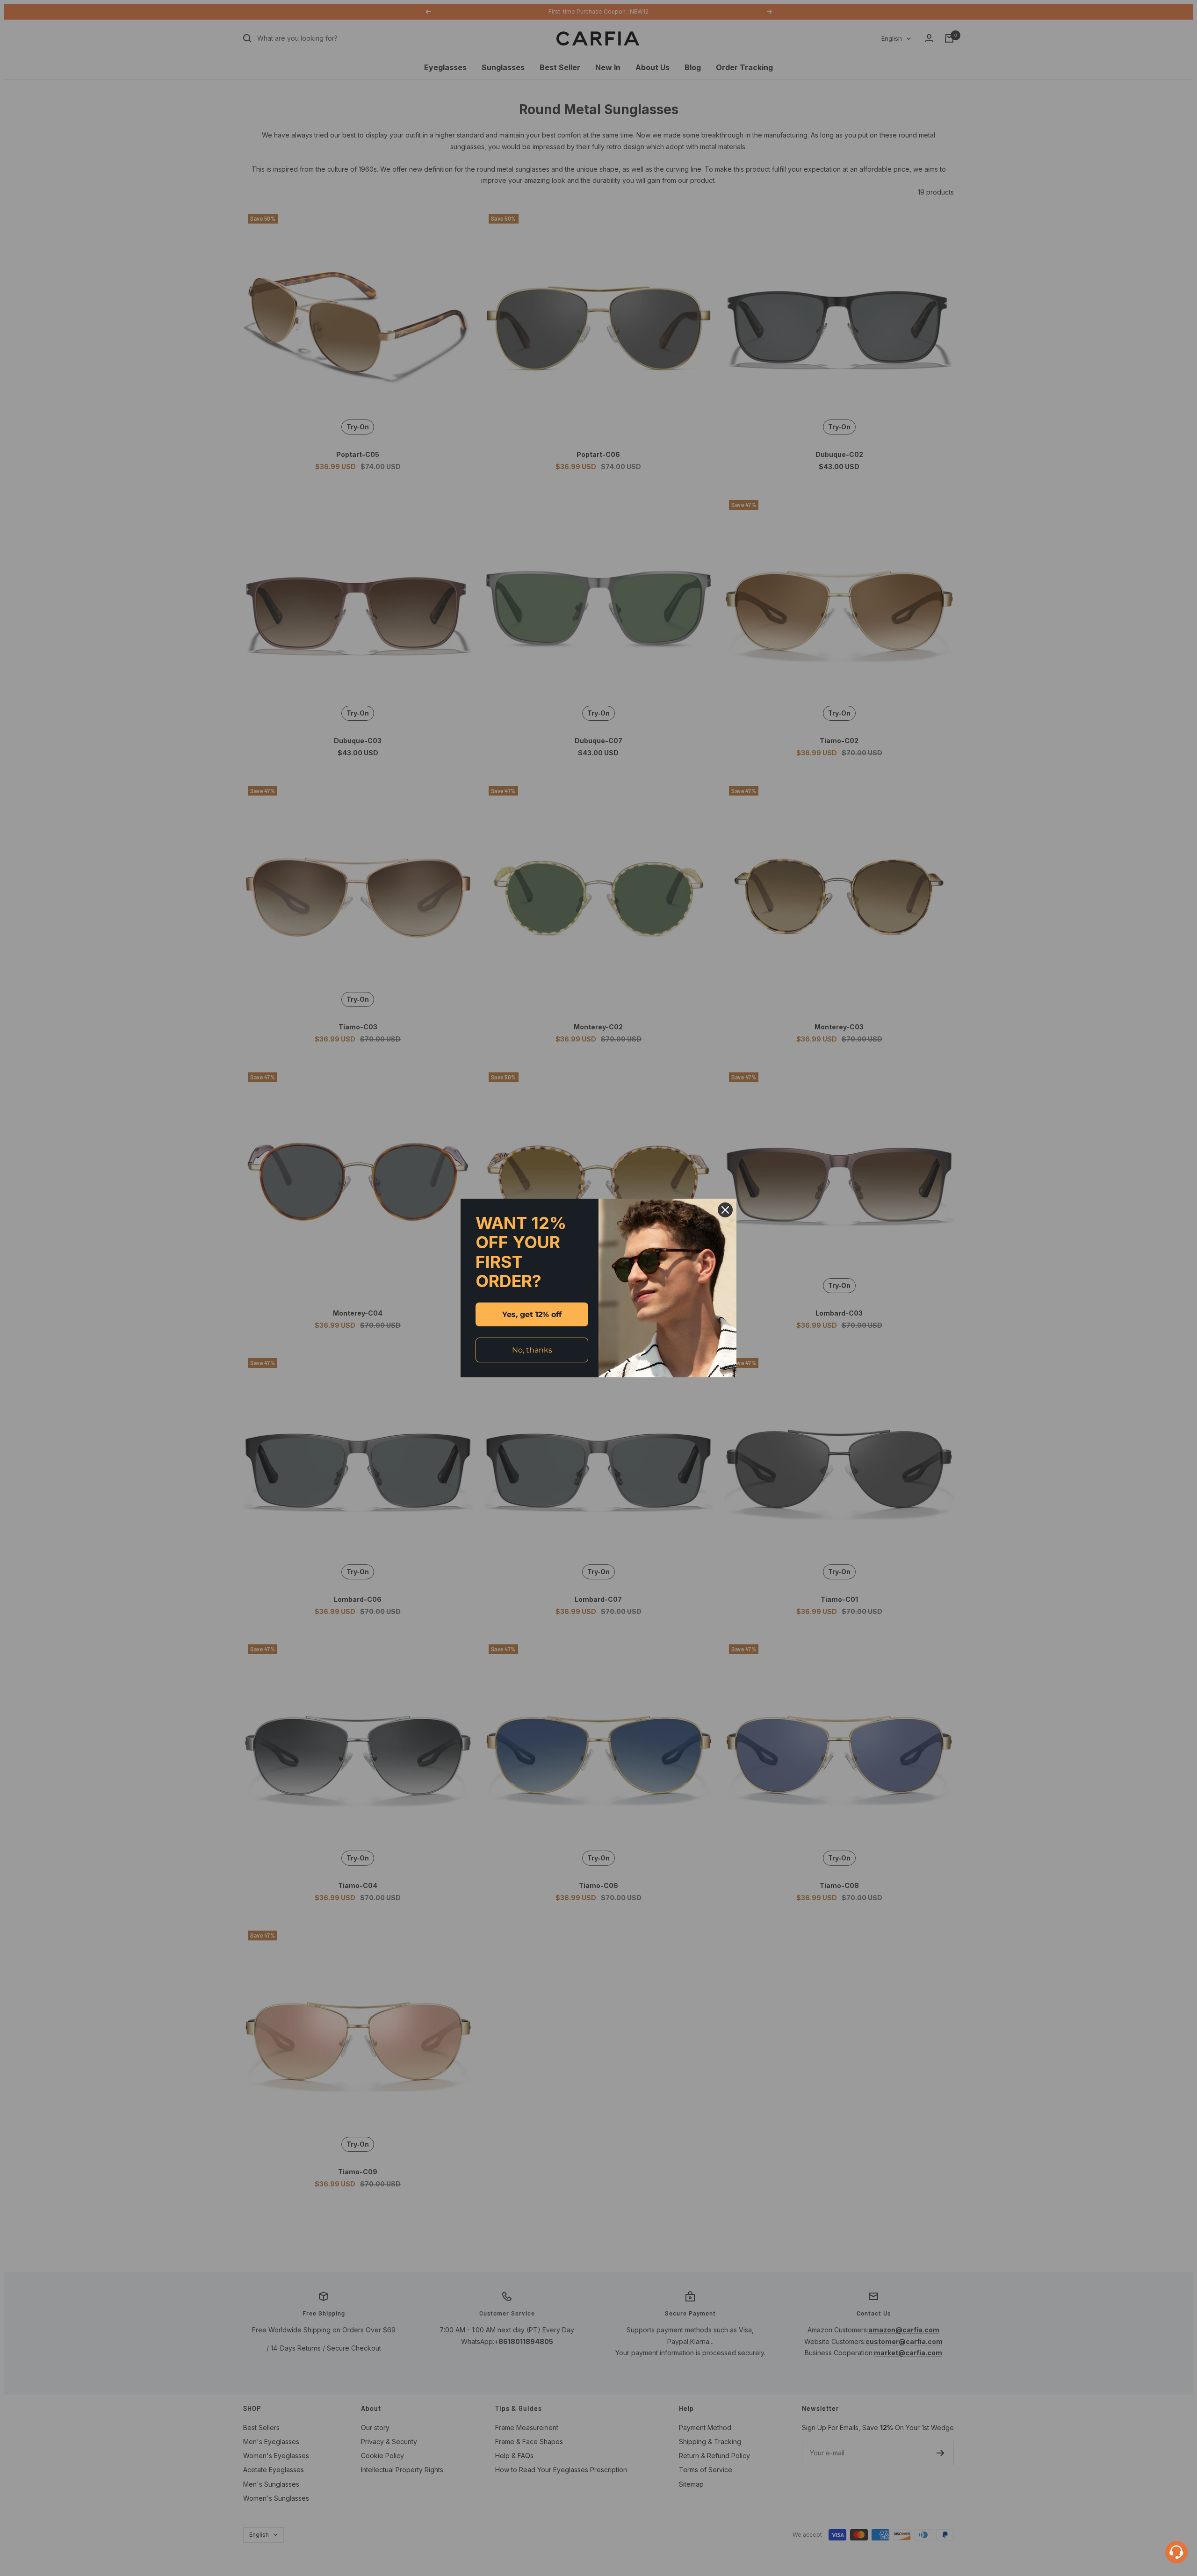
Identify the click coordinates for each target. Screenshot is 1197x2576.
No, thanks (532, 1350)
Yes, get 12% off (532, 1314)
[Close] (725, 1210)
